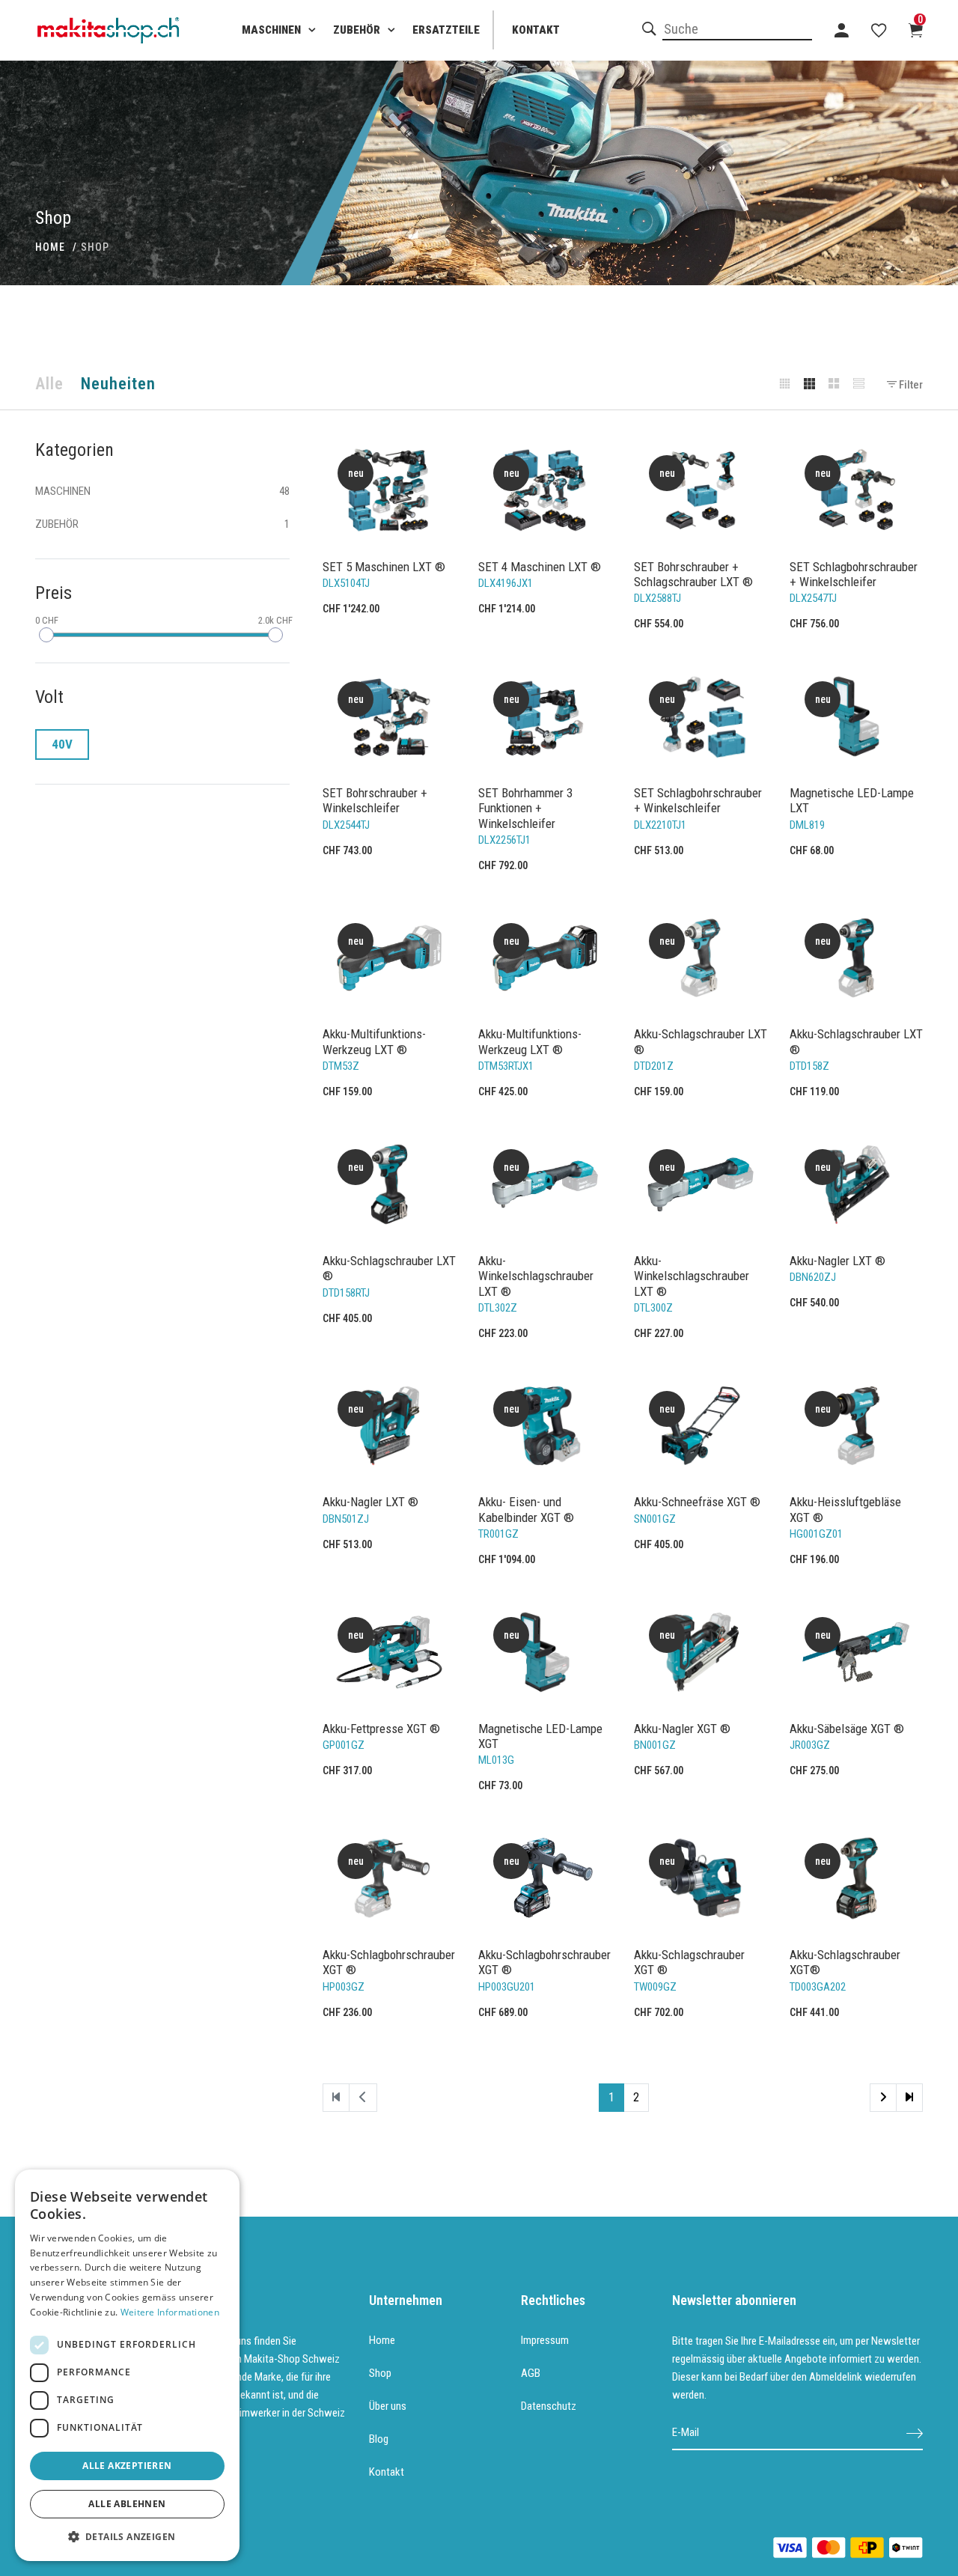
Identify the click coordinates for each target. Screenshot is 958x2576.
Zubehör (357, 30)
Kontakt (536, 30)
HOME (50, 247)
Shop (380, 2373)
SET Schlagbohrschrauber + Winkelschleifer (854, 574)
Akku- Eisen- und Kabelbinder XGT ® (526, 1509)
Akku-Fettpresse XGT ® (381, 1729)
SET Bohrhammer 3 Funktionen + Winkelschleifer (525, 808)
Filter (910, 385)
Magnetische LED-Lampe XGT (540, 1736)
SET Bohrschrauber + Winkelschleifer (375, 800)
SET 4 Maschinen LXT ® (540, 567)
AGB (531, 2373)
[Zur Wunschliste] (879, 30)
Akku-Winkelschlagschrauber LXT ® (536, 1276)
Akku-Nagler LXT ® (838, 1261)
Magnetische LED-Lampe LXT (852, 800)
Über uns (388, 2406)
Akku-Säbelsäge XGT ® (847, 1729)
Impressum (545, 2340)
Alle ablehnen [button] (127, 2504)
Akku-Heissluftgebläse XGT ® (845, 1509)
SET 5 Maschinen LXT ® (384, 567)
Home (382, 2340)
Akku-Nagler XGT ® (682, 1729)
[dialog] (127, 2365)
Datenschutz (549, 2406)
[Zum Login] (842, 30)
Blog (379, 2439)
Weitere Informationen (170, 2312)
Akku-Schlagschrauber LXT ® (701, 1041)
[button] (127, 2537)
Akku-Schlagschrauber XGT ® (689, 1962)
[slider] (46, 635)
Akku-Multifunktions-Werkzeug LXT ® (374, 1041)
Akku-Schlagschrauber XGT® (845, 1962)
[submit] (915, 2433)
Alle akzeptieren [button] (127, 2466)
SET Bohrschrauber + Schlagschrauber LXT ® (693, 574)
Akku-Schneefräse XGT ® (697, 1502)
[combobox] (737, 30)
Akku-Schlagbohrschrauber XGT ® (389, 1962)
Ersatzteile (446, 30)
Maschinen (271, 30)
